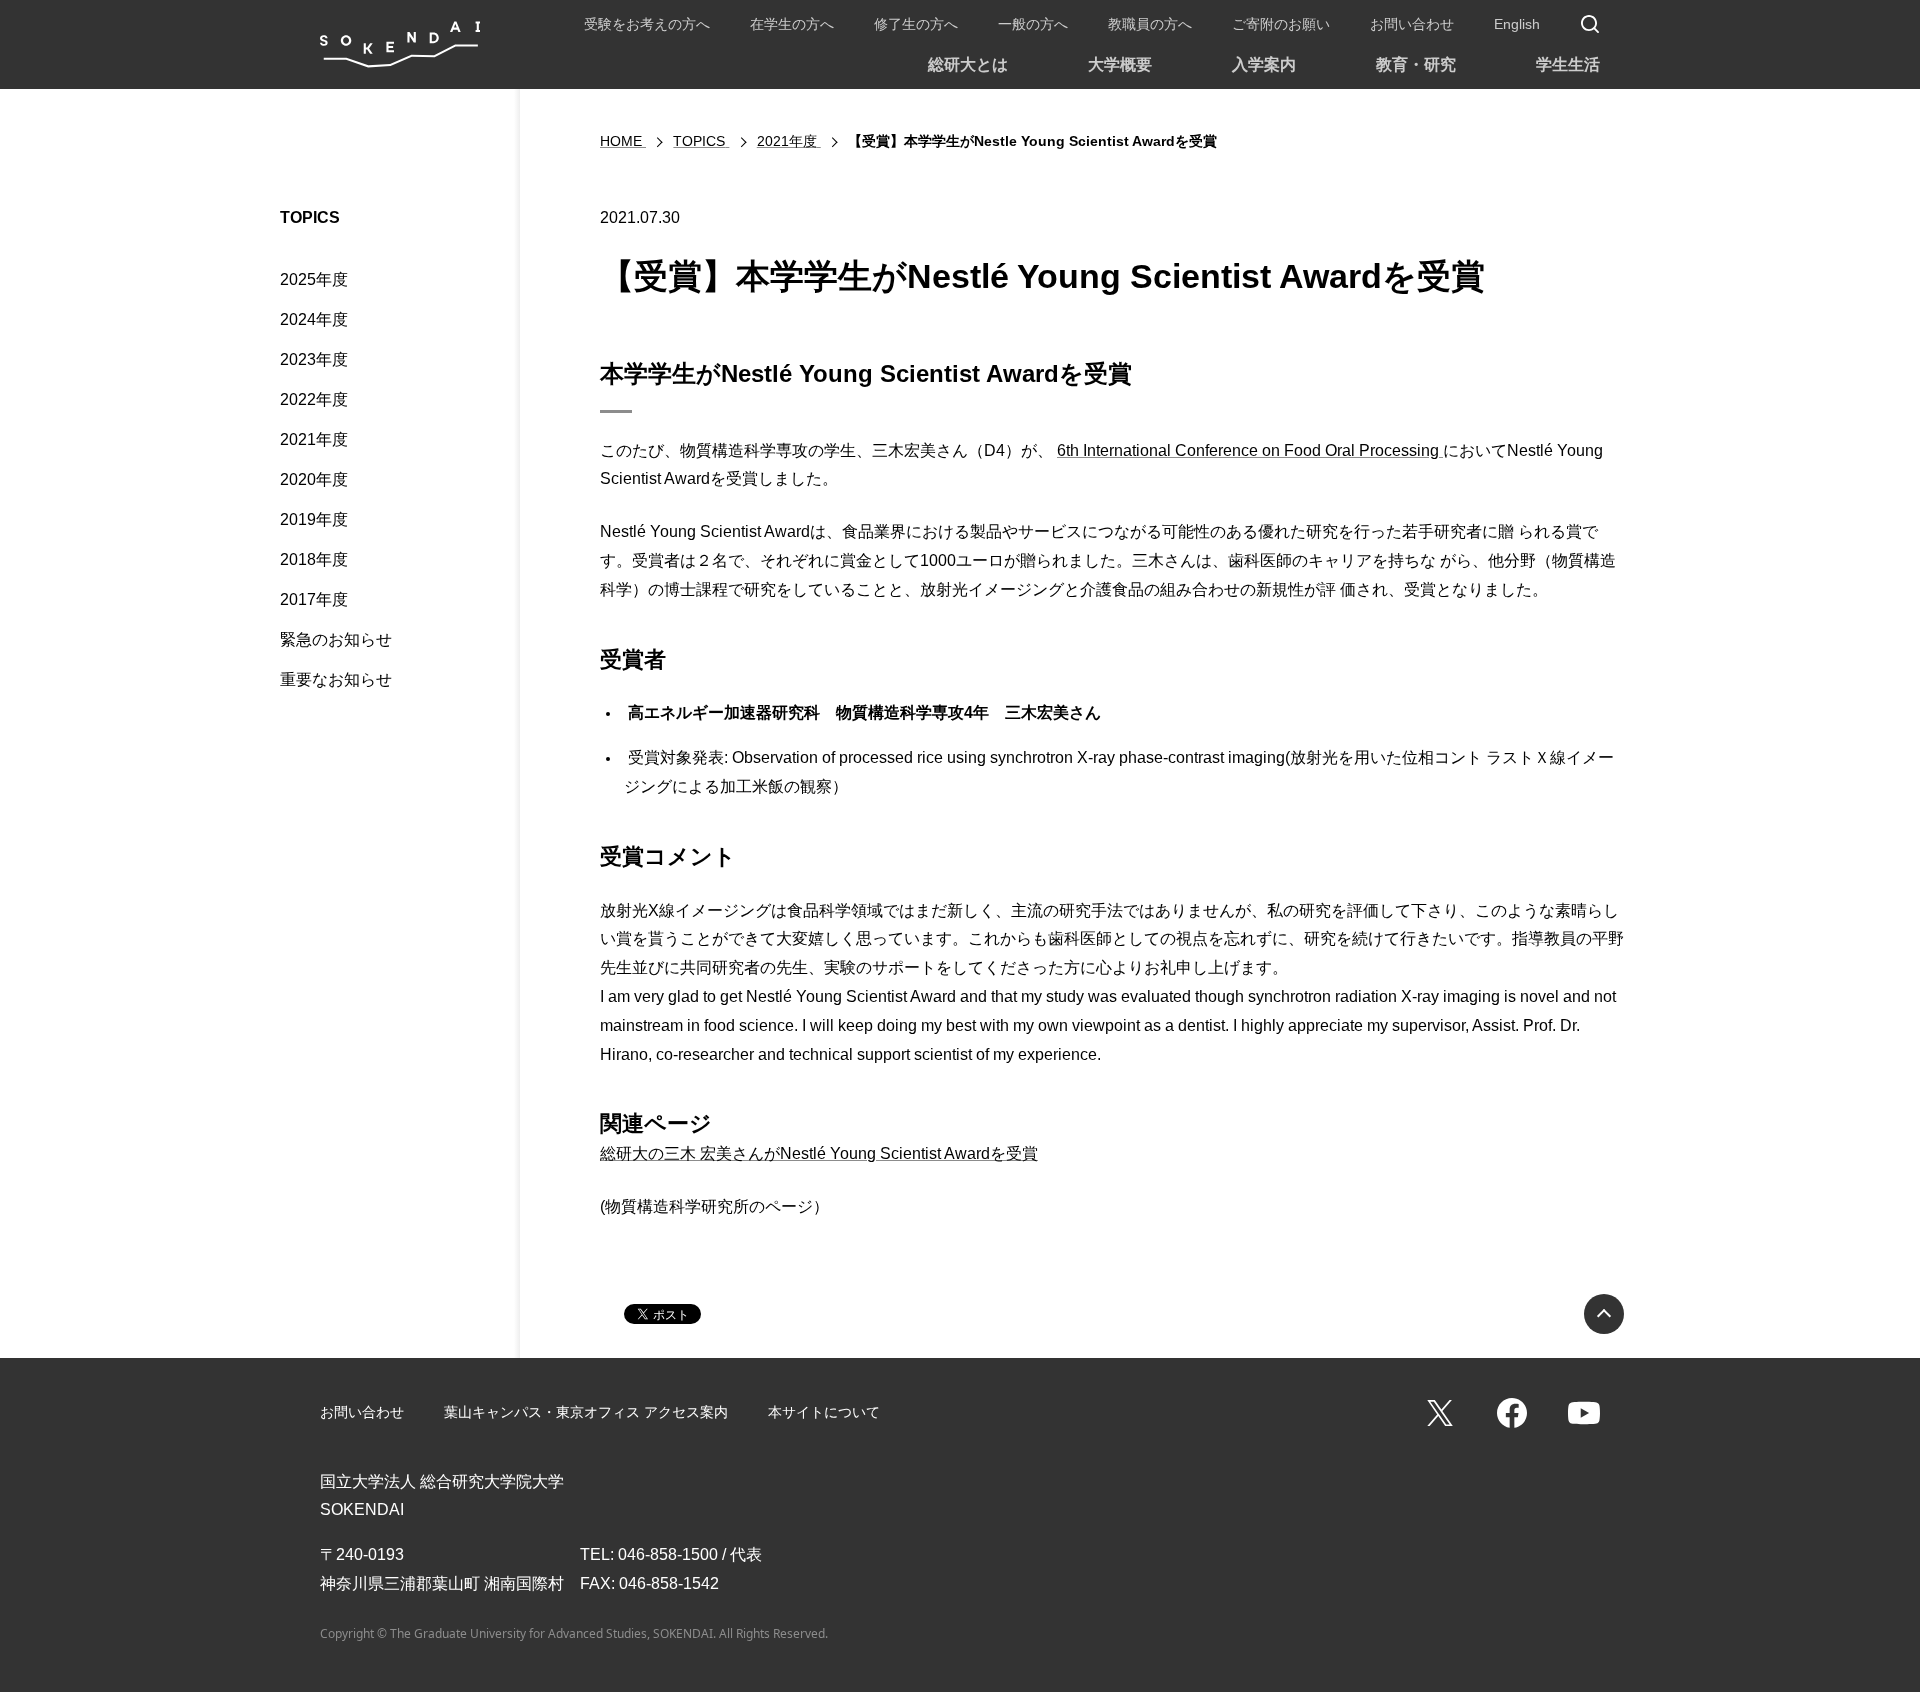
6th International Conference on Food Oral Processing (1250, 450)
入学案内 (1264, 64)
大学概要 (1120, 64)
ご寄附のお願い (1281, 24)
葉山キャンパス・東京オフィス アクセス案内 (586, 1412)
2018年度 (314, 559)
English (1517, 24)
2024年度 (314, 319)
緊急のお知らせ (336, 639)
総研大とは (968, 64)
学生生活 (1568, 64)
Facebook (1512, 1413)
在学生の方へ (792, 24)
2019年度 (314, 519)
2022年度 (314, 399)
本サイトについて (824, 1412)
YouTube (1584, 1413)
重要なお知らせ (336, 679)
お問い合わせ (1412, 24)
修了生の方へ (916, 24)
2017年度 (314, 599)
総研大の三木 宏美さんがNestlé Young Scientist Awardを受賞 (819, 1153)
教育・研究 (1416, 64)
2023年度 (314, 359)
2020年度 (314, 479)
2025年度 (314, 279)
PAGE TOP (1604, 1314)
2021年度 (314, 439)
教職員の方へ (1150, 24)
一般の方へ (1033, 24)
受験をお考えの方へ (647, 24)
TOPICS (310, 217)
